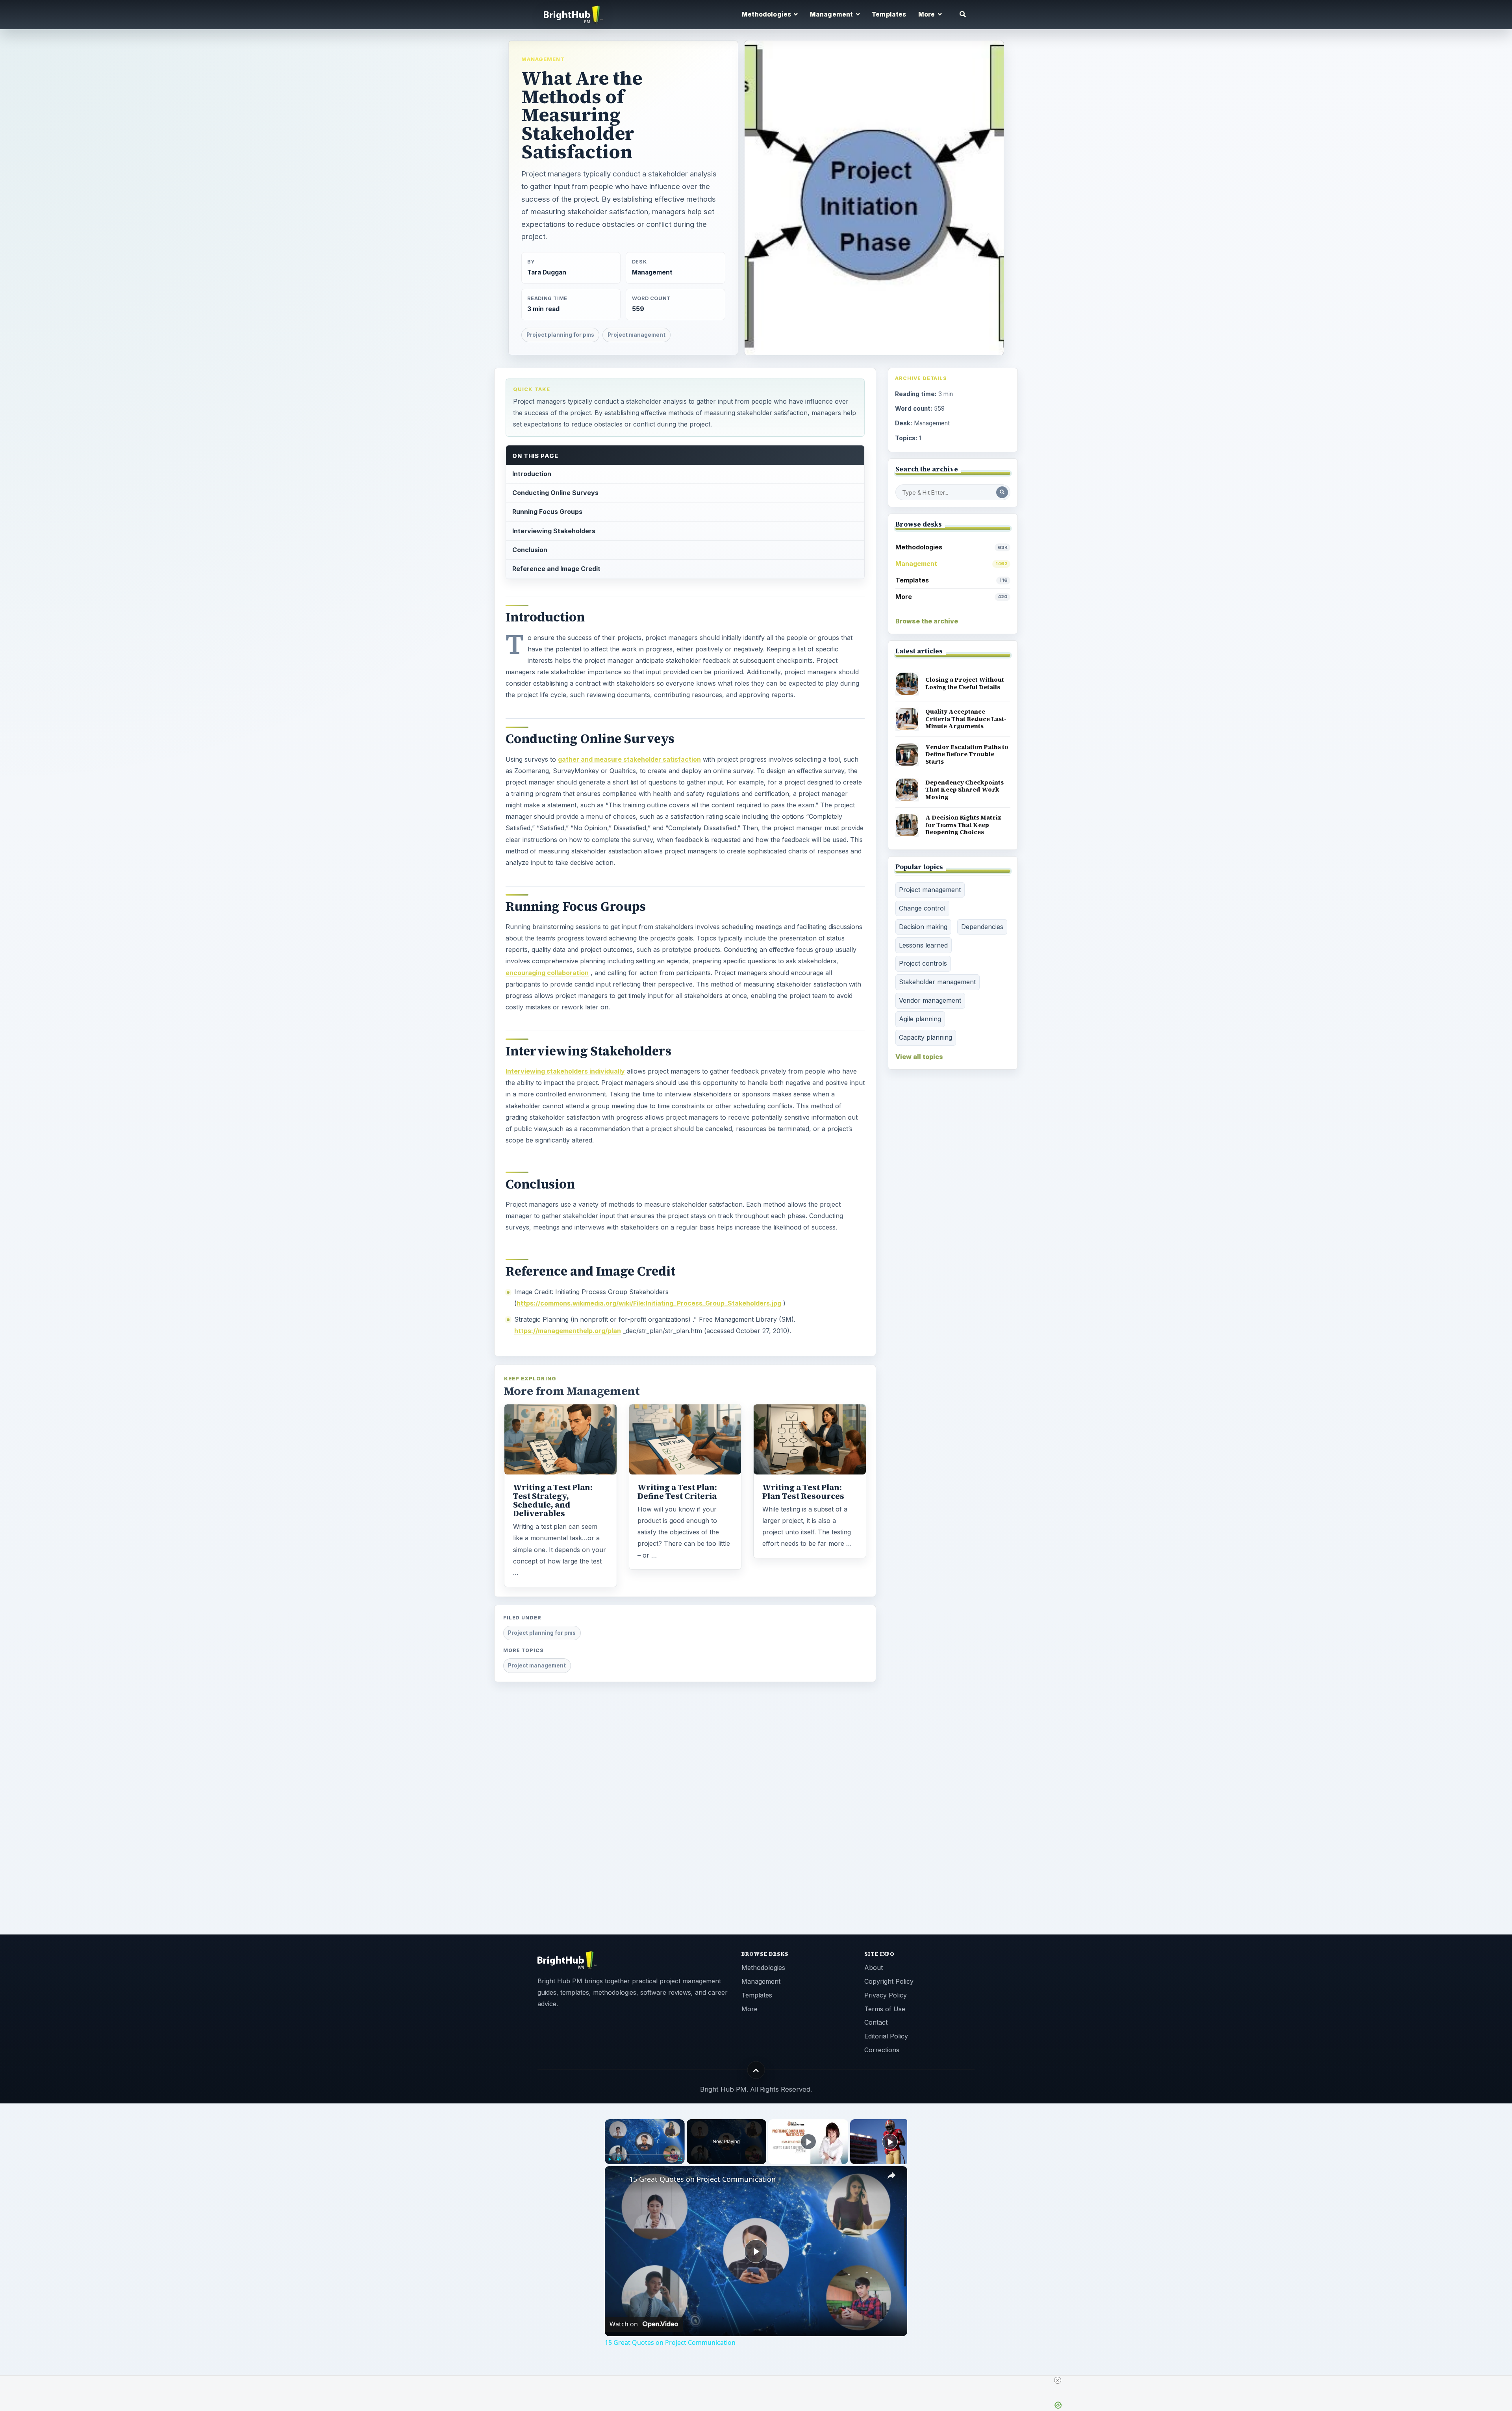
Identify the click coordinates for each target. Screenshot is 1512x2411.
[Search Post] (1002, 492)
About (874, 1968)
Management (543, 59)
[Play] (610, 2159)
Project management (636, 335)
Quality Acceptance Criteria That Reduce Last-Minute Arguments (966, 719)
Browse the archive (927, 621)
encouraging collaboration (547, 973)
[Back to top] (756, 2070)
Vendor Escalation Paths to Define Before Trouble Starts (967, 754)
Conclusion (530, 550)
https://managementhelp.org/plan (568, 1331)
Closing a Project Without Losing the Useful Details (965, 683)
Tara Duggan (547, 272)
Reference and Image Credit (556, 569)
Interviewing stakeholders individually (565, 1071)
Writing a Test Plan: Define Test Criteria (677, 1492)
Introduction (532, 474)
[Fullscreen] (680, 2159)
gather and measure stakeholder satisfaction (629, 759)
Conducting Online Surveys (555, 493)
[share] (891, 2175)
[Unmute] (619, 2159)
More (951, 597)
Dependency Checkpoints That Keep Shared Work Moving (964, 790)
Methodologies (951, 547)
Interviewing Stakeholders (554, 531)
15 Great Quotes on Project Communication (702, 2179)
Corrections (882, 2050)
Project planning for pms (560, 335)
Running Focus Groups (547, 512)
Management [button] (832, 14)
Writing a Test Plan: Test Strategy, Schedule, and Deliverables (553, 1500)
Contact (876, 2022)
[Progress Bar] (645, 2154)
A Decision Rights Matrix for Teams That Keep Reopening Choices (964, 825)
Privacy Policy (886, 1995)
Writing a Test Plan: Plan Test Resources (803, 1492)
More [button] (927, 14)
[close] (1058, 2380)
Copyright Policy (889, 1981)
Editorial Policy (886, 2036)
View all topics (919, 1057)
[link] (617, 2179)
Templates (889, 14)
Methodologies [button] (767, 14)
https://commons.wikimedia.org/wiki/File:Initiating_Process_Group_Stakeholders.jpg (649, 1303)
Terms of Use (885, 2009)
